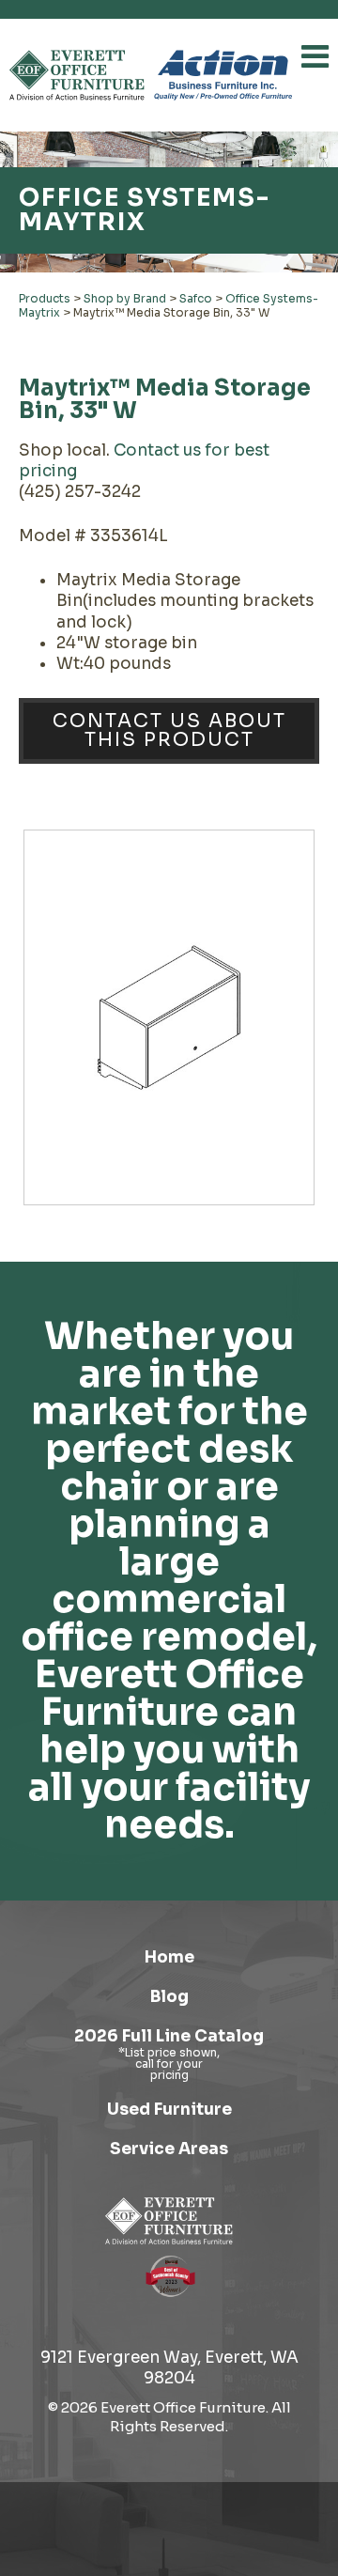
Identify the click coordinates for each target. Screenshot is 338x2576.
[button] (315, 56)
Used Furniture (169, 2110)
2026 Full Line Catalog (169, 2036)
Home (169, 1957)
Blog (169, 1997)
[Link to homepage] (77, 75)
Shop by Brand (125, 298)
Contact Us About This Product (169, 730)
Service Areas (169, 2149)
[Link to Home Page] (169, 2221)
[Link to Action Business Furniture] (223, 75)
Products (45, 298)
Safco (196, 298)
